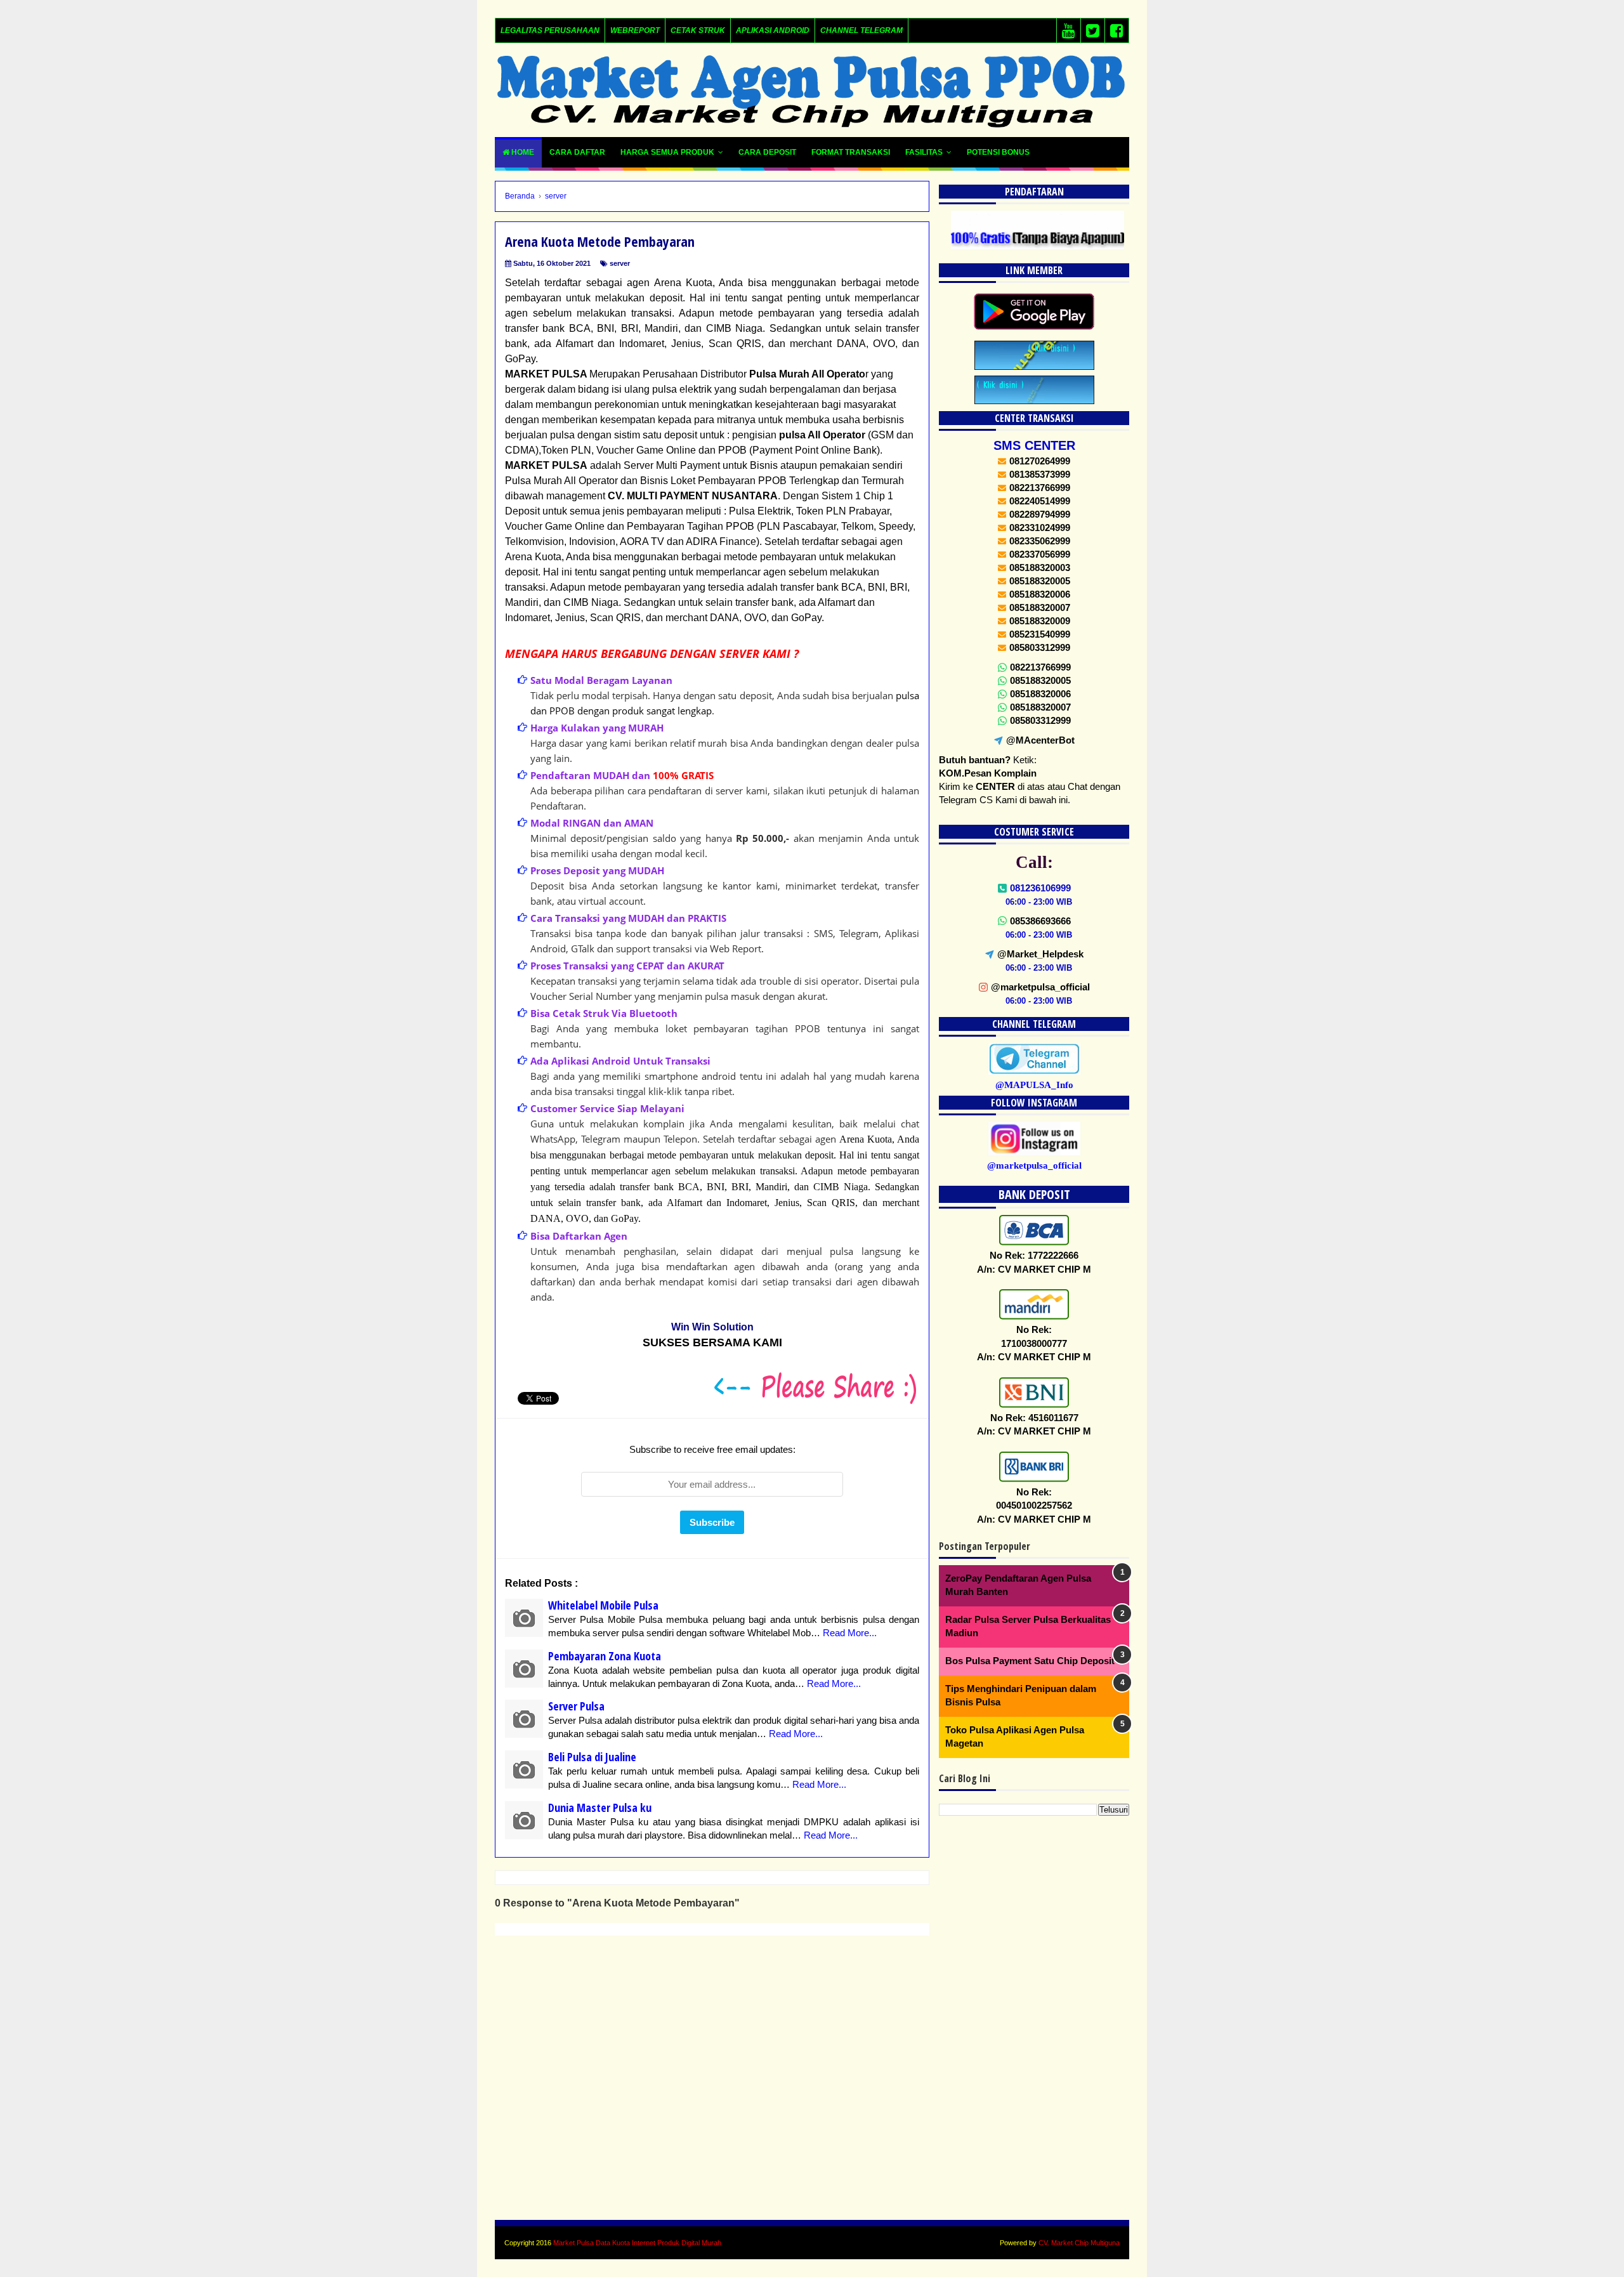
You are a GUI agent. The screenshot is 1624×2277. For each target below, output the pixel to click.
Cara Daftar (577, 152)
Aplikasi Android (773, 30)
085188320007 (1040, 707)
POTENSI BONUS (998, 152)
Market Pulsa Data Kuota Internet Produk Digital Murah (637, 2243)
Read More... (850, 1633)
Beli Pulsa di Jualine (592, 1757)
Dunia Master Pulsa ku (600, 1808)
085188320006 (1040, 694)
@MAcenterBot (1040, 740)
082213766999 (1040, 667)
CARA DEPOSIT (767, 152)
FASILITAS (924, 152)
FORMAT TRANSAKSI (851, 152)
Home (522, 152)
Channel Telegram (861, 30)
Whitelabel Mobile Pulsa (603, 1605)
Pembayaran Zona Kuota (605, 1656)
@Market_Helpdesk (1040, 954)
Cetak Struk (698, 30)
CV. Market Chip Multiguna (1079, 2243)
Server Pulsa (576, 1706)
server (620, 263)
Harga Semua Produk (667, 152)
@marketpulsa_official (1040, 987)
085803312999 (1040, 720)
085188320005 (1040, 680)
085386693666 (1040, 921)
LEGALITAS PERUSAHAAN (550, 30)
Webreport (635, 30)
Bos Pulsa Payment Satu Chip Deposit (1030, 1661)
